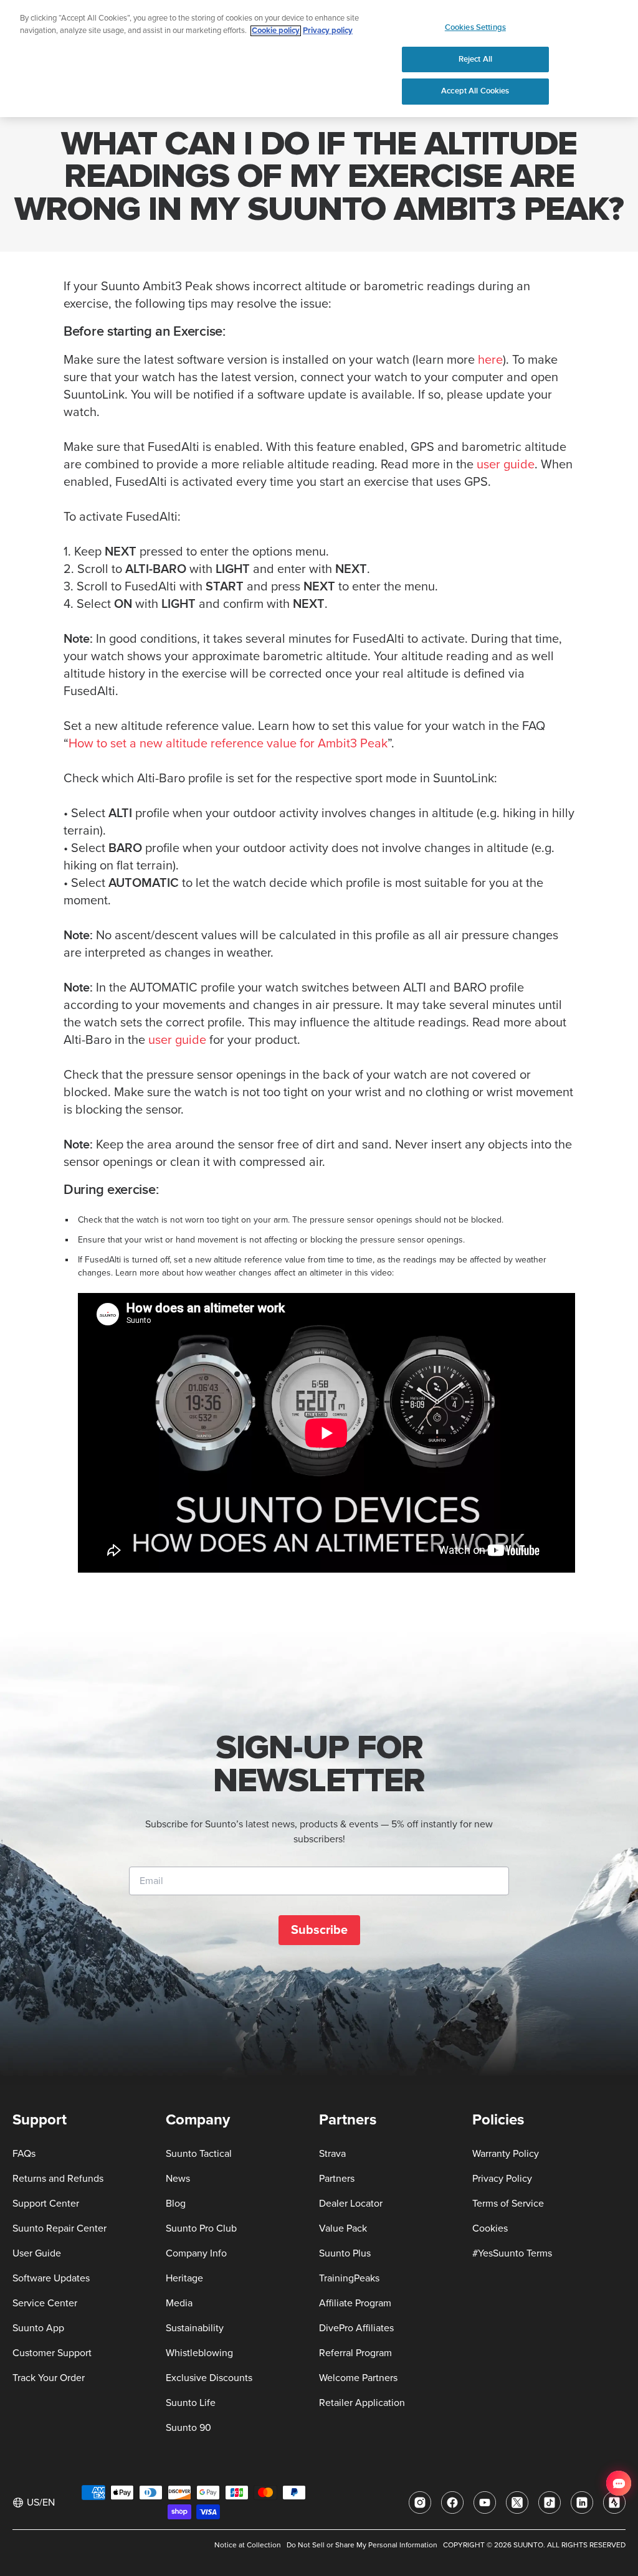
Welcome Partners (358, 2378)
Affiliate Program (355, 2303)
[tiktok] (550, 2503)
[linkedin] (582, 2503)
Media (179, 2303)
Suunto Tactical (199, 2154)
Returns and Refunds (58, 2179)
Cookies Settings (475, 27)
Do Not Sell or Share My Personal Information (362, 2545)
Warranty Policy (506, 2154)
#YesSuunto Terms (512, 2253)
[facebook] (452, 2503)
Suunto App (38, 2328)
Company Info (196, 2253)
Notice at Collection (248, 2545)
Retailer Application (362, 2403)
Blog (176, 2204)
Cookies (490, 2228)
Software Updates (51, 2278)
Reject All (475, 59)
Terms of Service (508, 2204)
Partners (337, 2179)
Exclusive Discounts (209, 2378)
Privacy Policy (502, 2179)
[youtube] (485, 2503)
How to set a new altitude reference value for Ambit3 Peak (228, 744)
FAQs (24, 2154)
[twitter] (517, 2503)
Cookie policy (276, 31)
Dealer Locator (351, 2204)
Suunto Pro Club (201, 2228)
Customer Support (52, 2353)
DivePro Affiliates (356, 2328)
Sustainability (195, 2328)
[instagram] (420, 2503)
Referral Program (355, 2353)
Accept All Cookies (475, 91)
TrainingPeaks (349, 2278)
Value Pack (343, 2228)
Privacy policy (328, 31)
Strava (332, 2154)
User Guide (37, 2253)
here (490, 360)
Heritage (184, 2278)
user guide (506, 465)
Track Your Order (49, 2378)
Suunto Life (191, 2403)
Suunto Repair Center (60, 2228)
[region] (319, 59)
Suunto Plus (345, 2253)
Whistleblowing (199, 2353)
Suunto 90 (188, 2428)
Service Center (45, 2303)
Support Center (46, 2204)
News (178, 2179)
